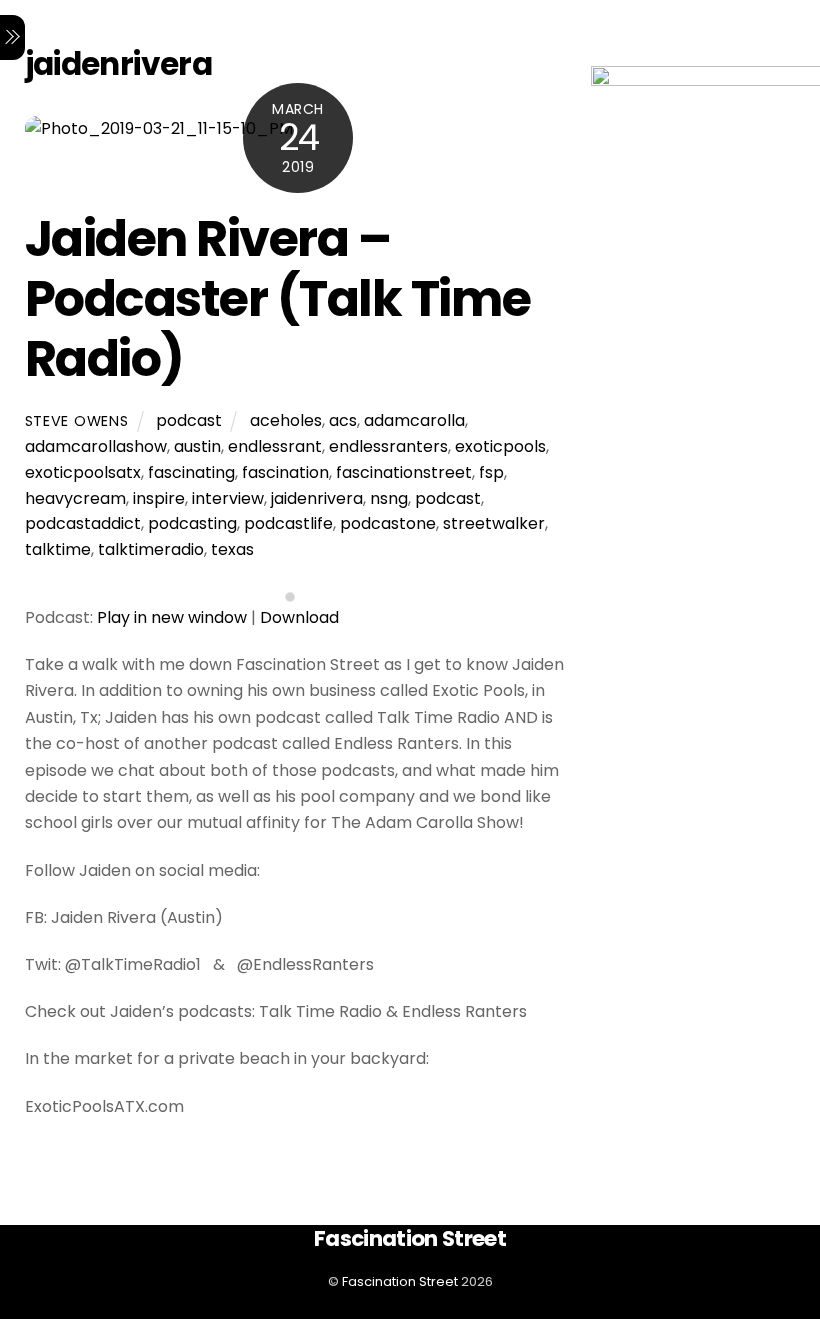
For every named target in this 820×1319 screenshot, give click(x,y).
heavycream (75, 498)
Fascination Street (400, 1281)
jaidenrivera (317, 498)
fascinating (191, 472)
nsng (389, 498)
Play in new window (172, 617)
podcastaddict (83, 523)
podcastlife (288, 523)
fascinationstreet (404, 472)
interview (228, 498)
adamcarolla (414, 420)
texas (232, 549)
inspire (159, 498)
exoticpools (500, 446)
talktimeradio (151, 549)
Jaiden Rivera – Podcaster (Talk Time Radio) (278, 298)
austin (197, 446)
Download (299, 617)
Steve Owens (77, 421)
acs (343, 420)
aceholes (286, 420)
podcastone (388, 523)
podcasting (192, 523)
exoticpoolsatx (83, 472)
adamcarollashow (96, 446)
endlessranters (388, 446)
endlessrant (275, 446)
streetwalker (494, 523)
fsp (491, 472)
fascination (285, 472)
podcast (189, 420)
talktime (58, 549)
